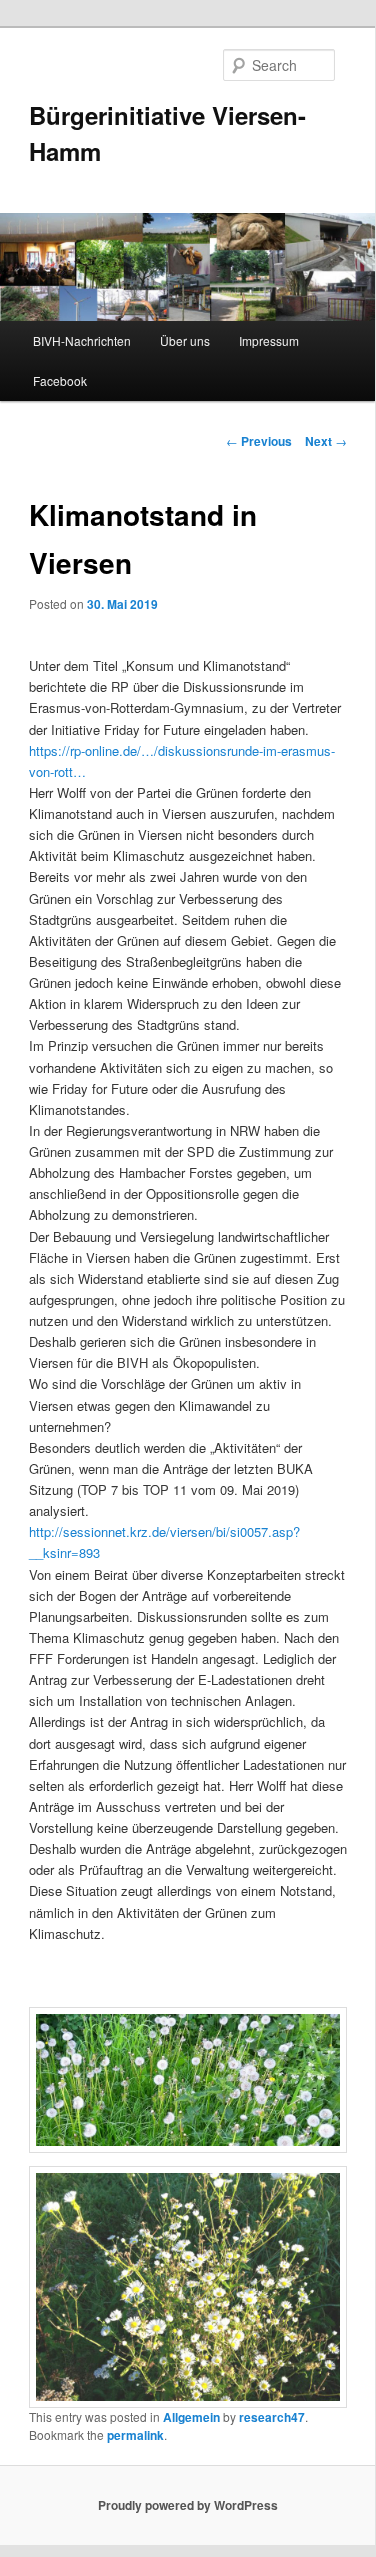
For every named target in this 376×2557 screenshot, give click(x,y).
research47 (272, 2417)
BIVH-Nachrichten (82, 340)
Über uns (185, 340)
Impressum (269, 340)
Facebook (60, 380)
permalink (135, 2435)
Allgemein (191, 2417)
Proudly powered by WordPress (188, 2505)
